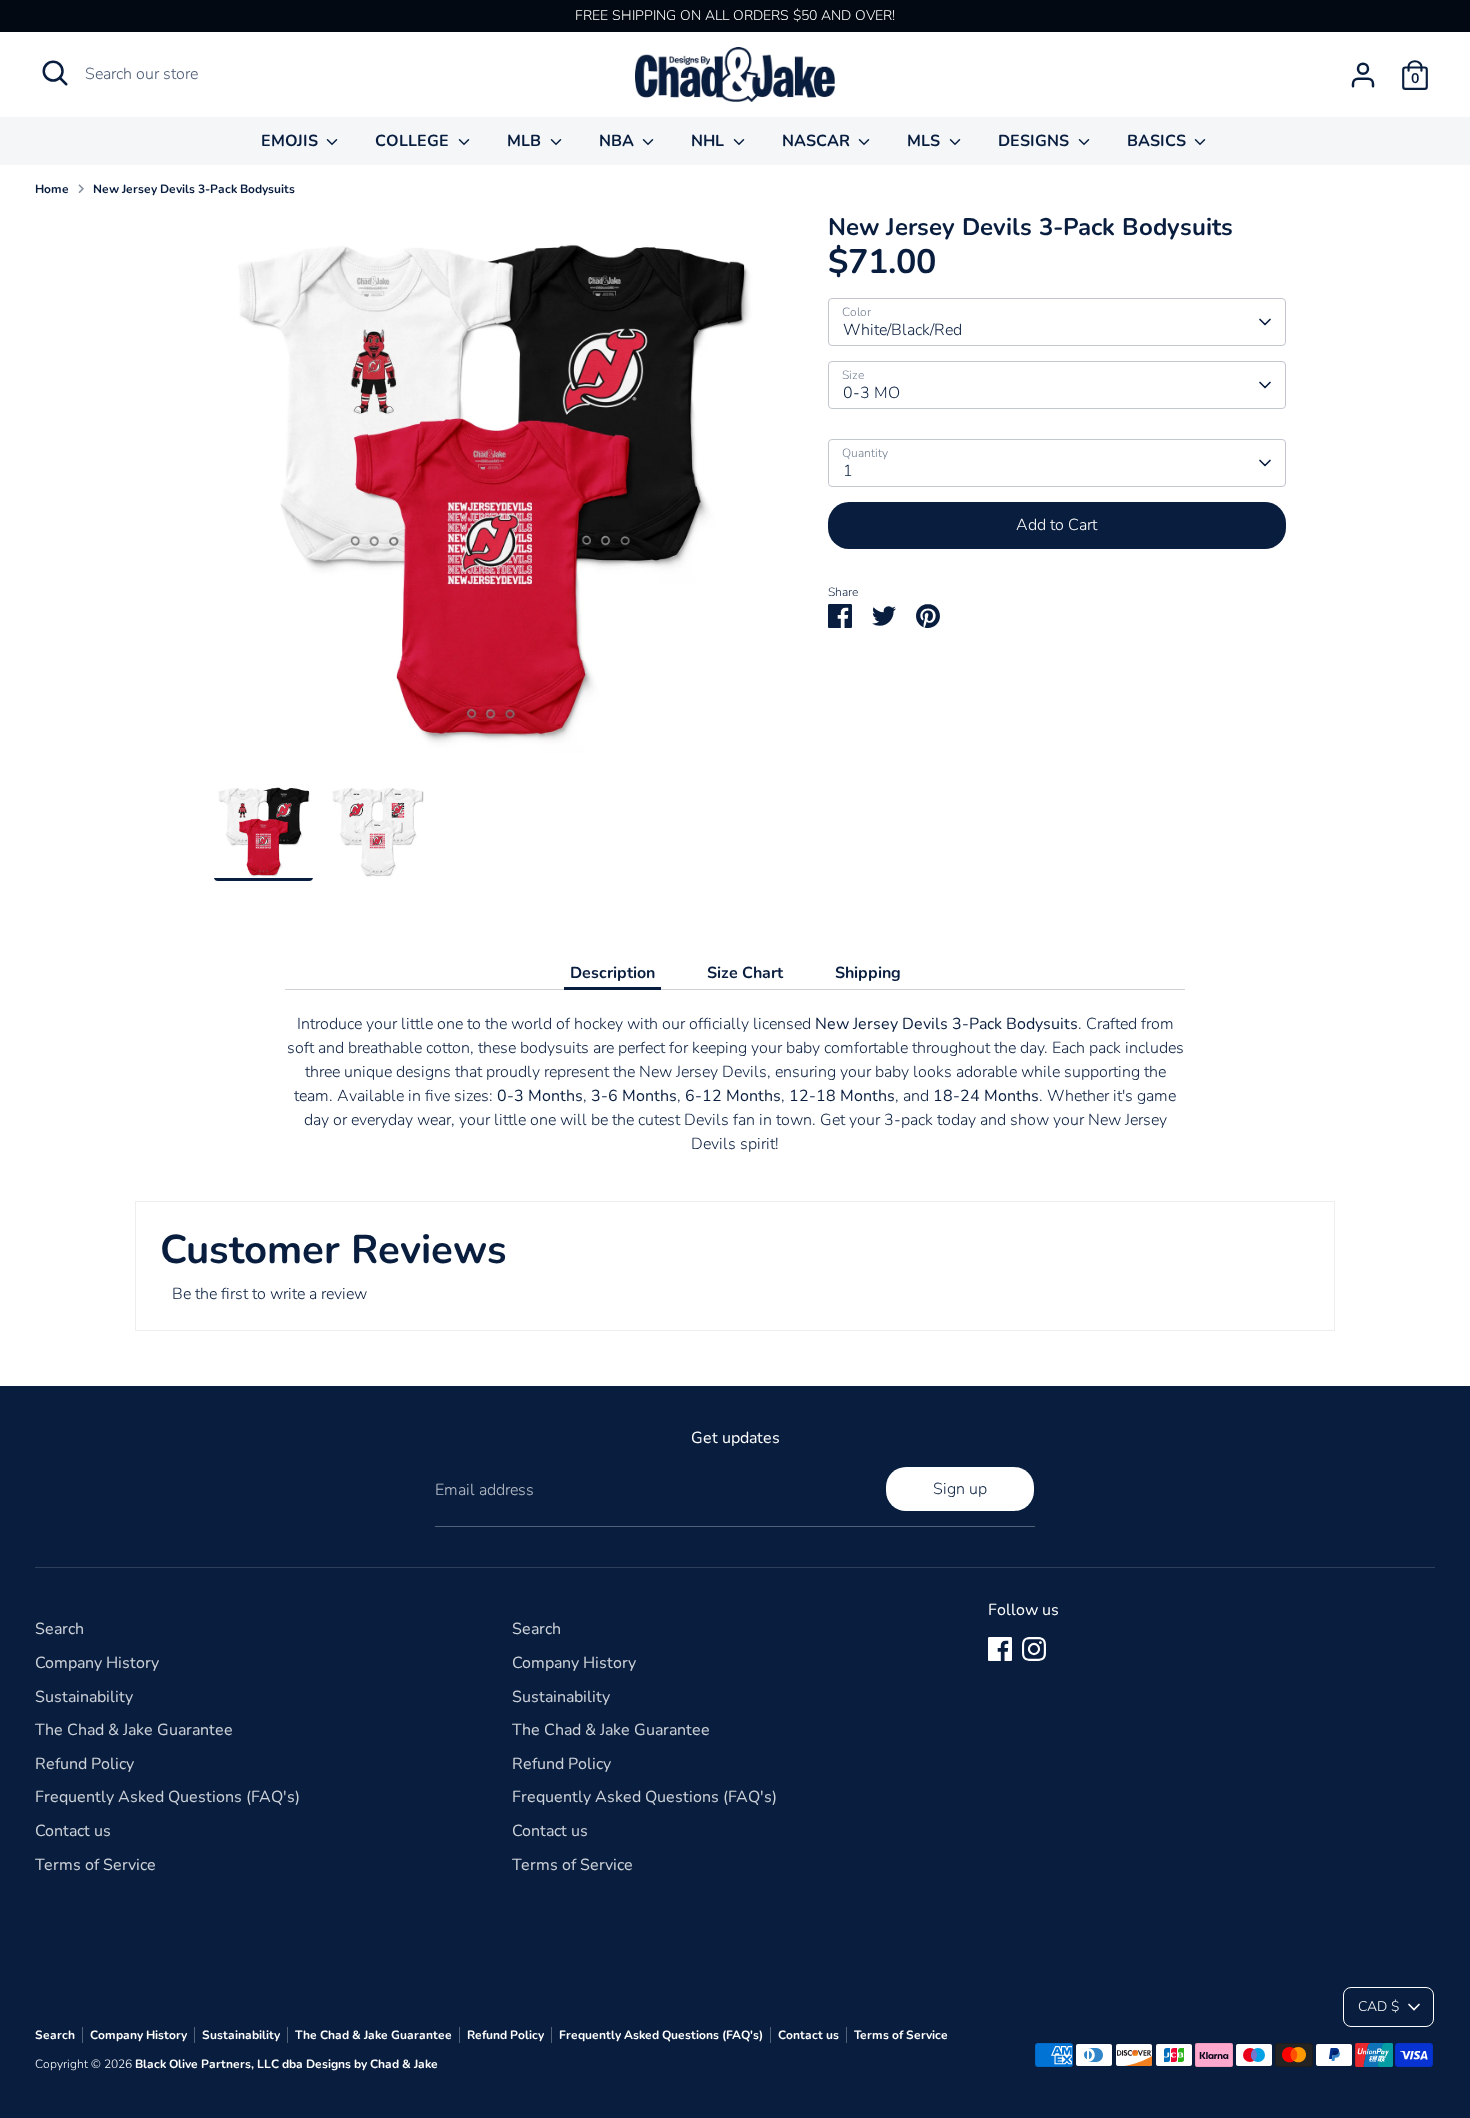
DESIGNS (1035, 141)
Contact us (73, 1831)
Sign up (960, 1489)
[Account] (1363, 75)
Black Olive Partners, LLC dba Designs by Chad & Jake (286, 2064)
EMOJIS (291, 141)
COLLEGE (414, 141)
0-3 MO (871, 393)
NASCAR (818, 141)
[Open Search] (55, 73)
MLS (925, 141)
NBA (618, 141)
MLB (526, 141)
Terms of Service (95, 1865)
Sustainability (84, 1697)
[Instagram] (1034, 1649)
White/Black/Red (902, 330)
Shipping (868, 973)
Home (52, 189)
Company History (97, 1663)
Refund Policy (84, 1764)
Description (612, 973)
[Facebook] (1000, 1649)
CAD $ (1378, 2006)
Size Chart (745, 973)
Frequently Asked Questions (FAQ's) (167, 1797)
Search (59, 1629)
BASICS (1158, 141)
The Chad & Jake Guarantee (134, 1730)
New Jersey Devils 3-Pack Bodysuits (194, 189)
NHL (709, 141)
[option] (491, 497)
